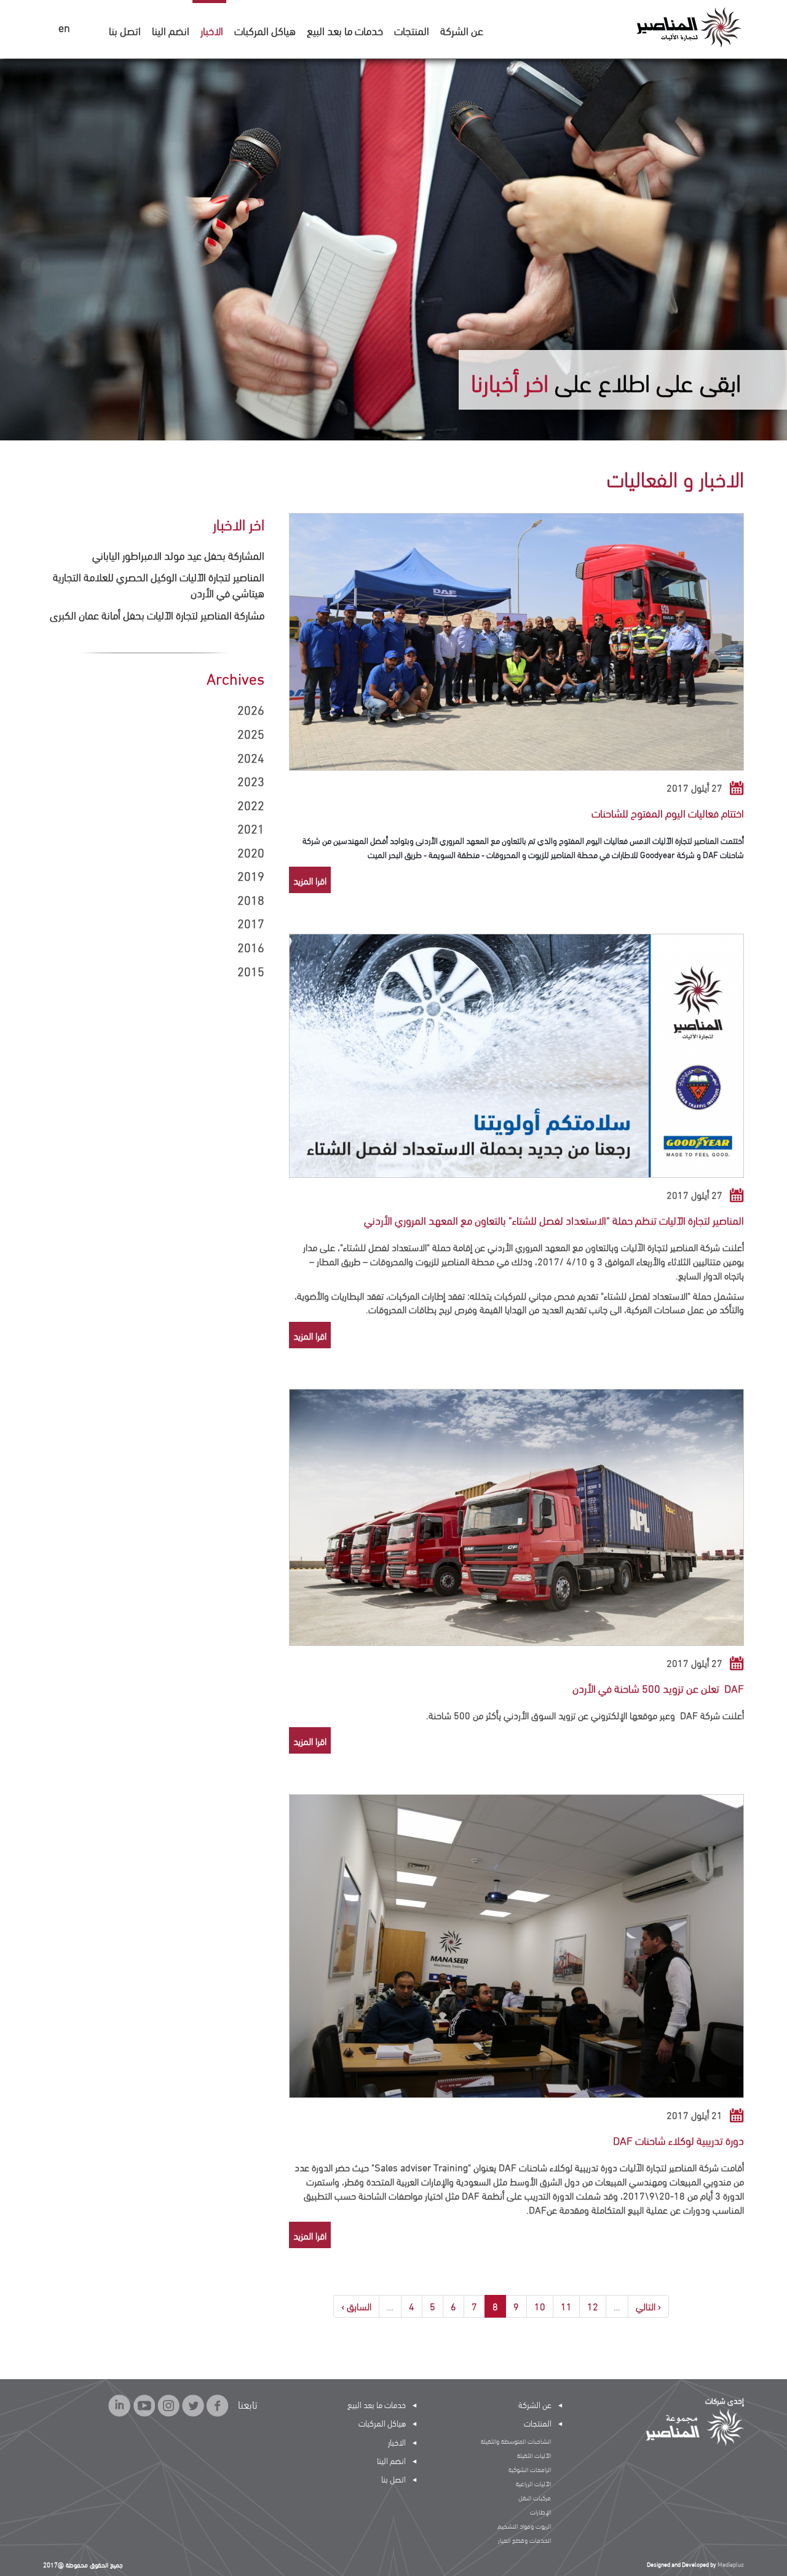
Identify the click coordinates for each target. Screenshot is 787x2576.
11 (566, 2306)
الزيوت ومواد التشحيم (524, 2526)
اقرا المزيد (310, 880)
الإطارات (540, 2511)
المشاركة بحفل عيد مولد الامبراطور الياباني (178, 555)
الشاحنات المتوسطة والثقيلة (516, 2441)
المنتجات (412, 30)
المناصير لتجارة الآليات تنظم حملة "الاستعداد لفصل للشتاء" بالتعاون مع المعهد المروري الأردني (554, 1219)
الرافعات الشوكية (530, 2469)
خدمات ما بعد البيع (345, 30)
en (64, 28)
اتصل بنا (125, 30)
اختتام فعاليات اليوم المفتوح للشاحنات (668, 812)
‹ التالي (648, 2306)
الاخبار (212, 30)
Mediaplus (731, 2564)
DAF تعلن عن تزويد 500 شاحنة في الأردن (658, 1688)
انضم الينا (171, 30)
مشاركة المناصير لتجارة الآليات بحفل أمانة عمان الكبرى (157, 614)
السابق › (356, 2306)
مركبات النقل (535, 2497)
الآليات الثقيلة (534, 2455)
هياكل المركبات (265, 30)
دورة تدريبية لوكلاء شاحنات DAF (678, 2140)
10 (540, 2306)
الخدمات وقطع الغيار (524, 2540)
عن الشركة (462, 30)
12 (593, 2306)
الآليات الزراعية (533, 2483)
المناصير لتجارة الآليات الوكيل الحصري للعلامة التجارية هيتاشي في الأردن (159, 584)
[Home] (688, 26)
